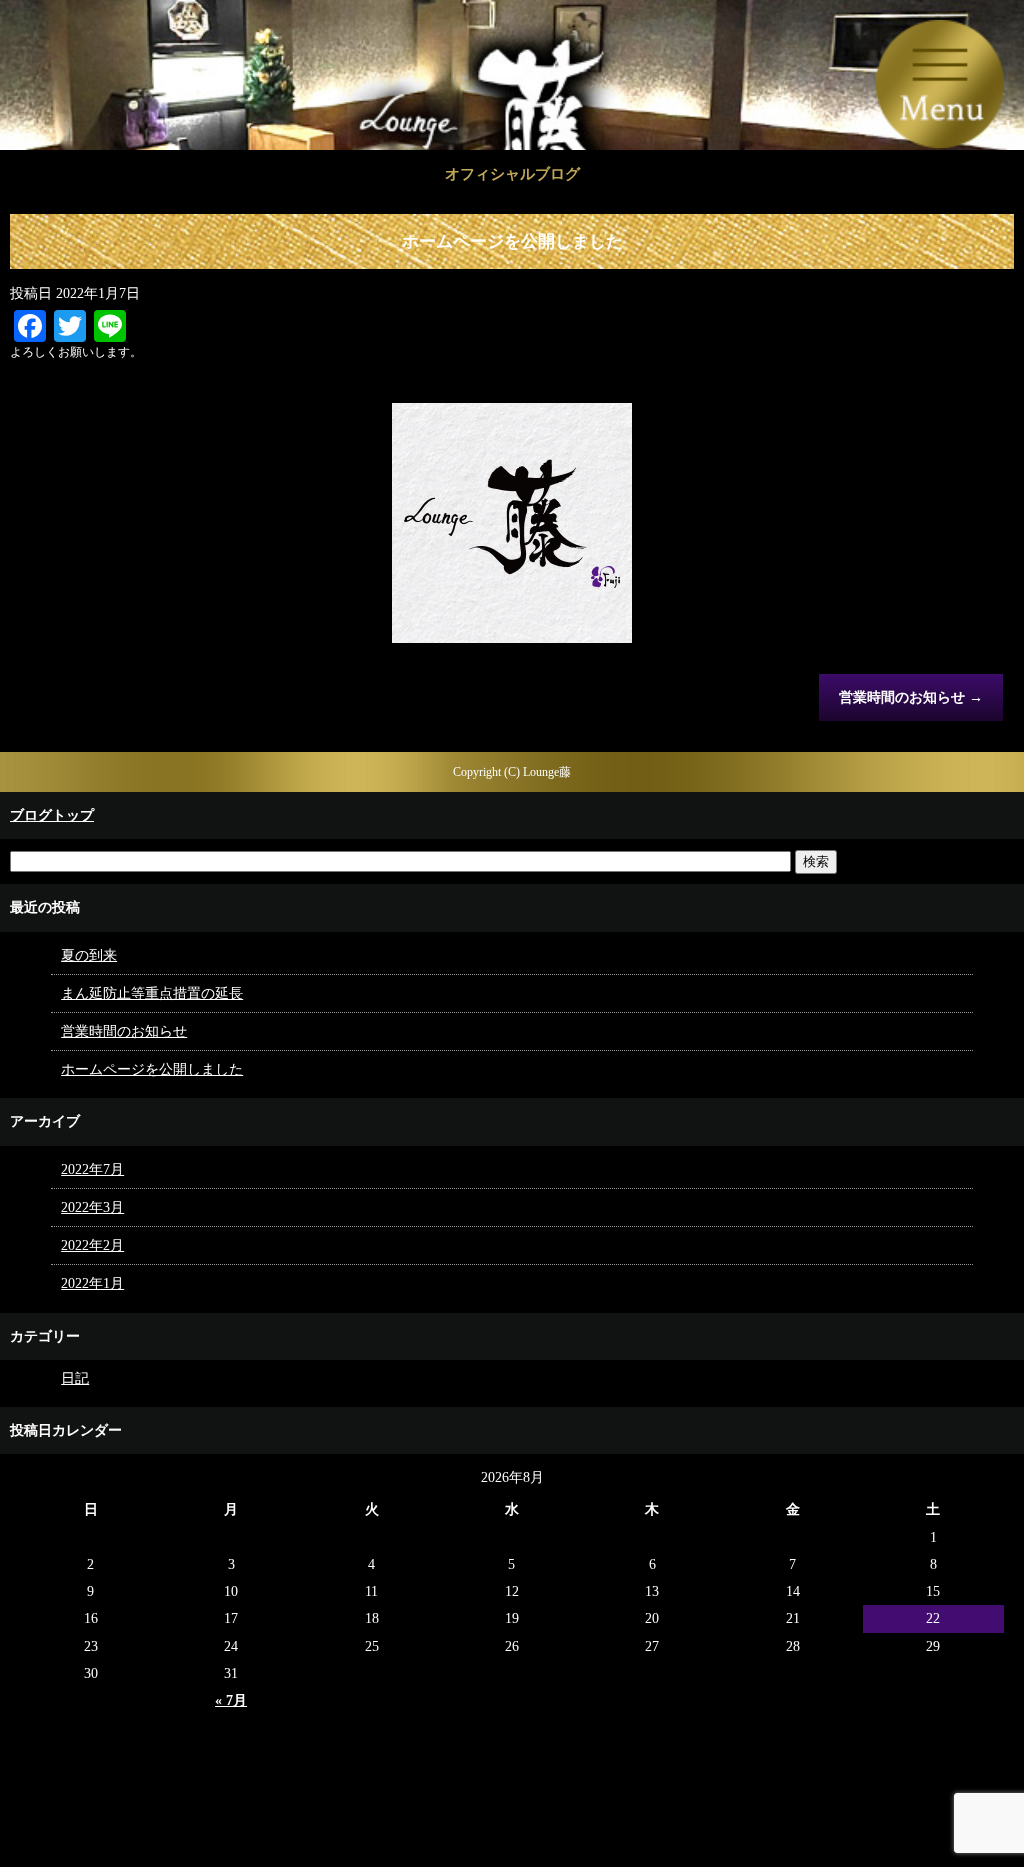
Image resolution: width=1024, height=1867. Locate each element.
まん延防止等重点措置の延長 (152, 993)
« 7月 (231, 1700)
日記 (75, 1378)
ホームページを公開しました (152, 1069)
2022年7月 (92, 1169)
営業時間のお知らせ (911, 697)
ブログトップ (52, 815)
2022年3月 (92, 1207)
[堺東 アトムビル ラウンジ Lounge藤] (512, 120)
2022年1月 (92, 1283)
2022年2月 (92, 1245)
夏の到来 (89, 955)
